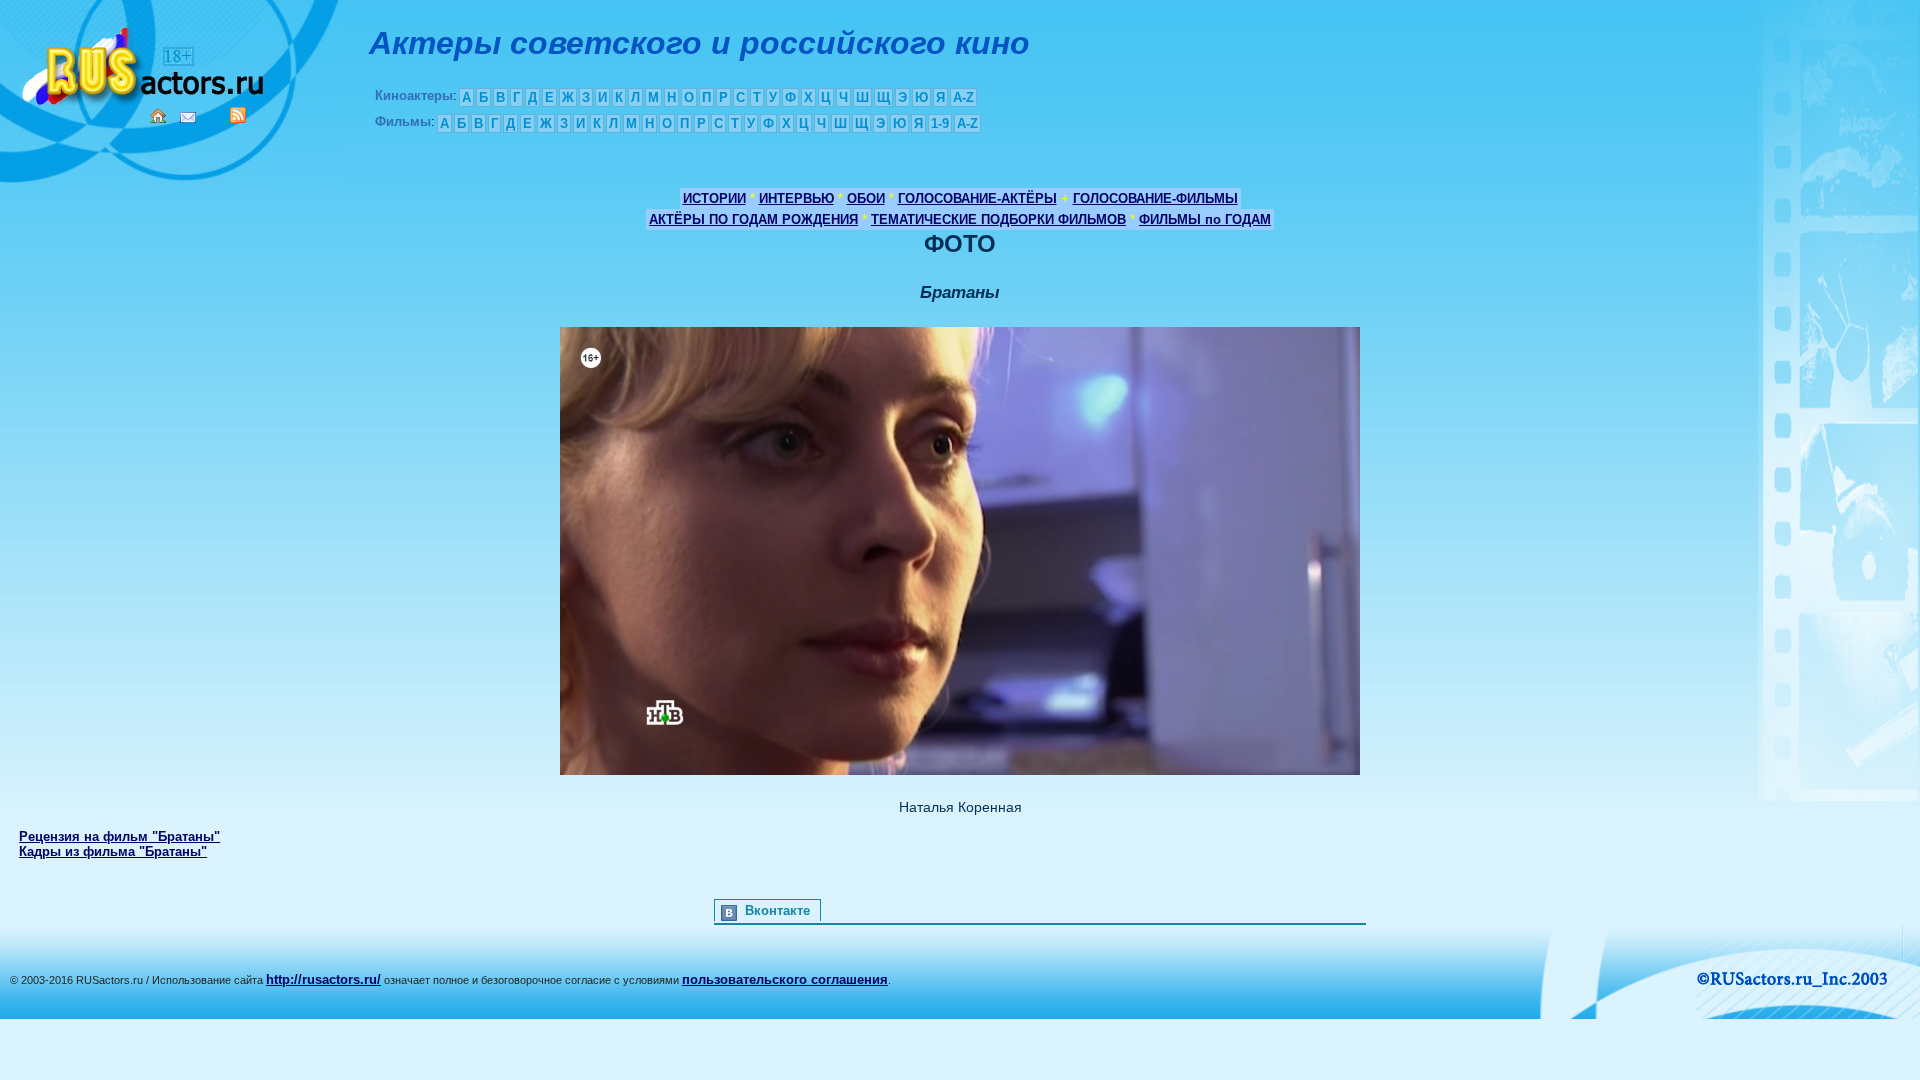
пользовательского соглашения (785, 979)
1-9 (940, 123)
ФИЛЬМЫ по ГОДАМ (1205, 219)
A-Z (963, 97)
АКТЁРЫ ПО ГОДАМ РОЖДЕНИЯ (753, 219)
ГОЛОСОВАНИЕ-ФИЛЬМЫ (1155, 198)
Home (158, 116)
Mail (188, 117)
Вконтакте (777, 910)
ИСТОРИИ (714, 198)
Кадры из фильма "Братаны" (113, 851)
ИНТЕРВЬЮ (796, 198)
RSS (238, 115)
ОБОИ (866, 198)
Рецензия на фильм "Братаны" (119, 836)
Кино (145, 62)
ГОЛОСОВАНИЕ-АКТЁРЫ (977, 198)
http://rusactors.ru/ (323, 979)
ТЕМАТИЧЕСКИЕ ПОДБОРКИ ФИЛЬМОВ (998, 219)
